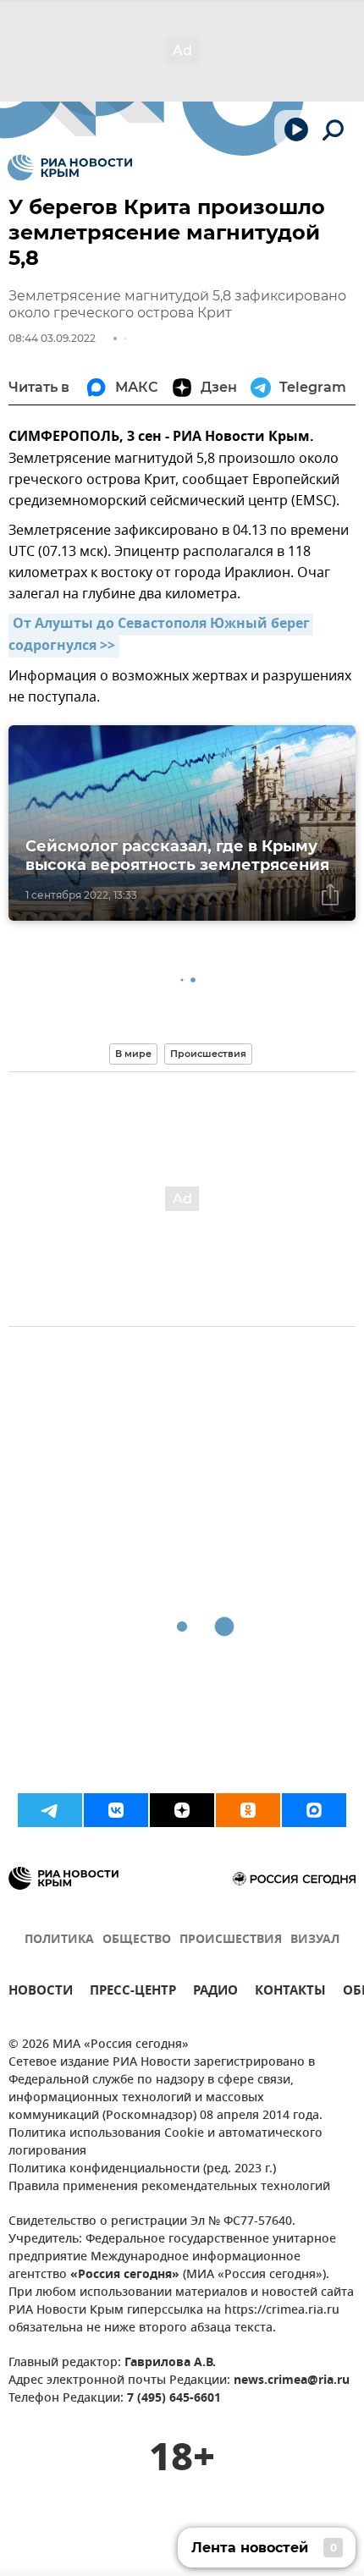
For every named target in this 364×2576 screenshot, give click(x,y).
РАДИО (215, 1993)
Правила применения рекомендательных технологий (169, 2187)
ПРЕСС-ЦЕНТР (133, 1993)
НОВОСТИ (41, 1993)
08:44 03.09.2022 (52, 338)
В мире (133, 1054)
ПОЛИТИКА (59, 1940)
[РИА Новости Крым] (70, 168)
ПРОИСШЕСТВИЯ (231, 1940)
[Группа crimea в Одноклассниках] (248, 1810)
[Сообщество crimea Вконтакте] (116, 1810)
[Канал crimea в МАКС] (314, 1810)
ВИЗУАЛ (315, 1940)
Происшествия (208, 1054)
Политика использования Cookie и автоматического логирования (165, 2143)
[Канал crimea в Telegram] (50, 1810)
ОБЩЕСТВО (137, 1940)
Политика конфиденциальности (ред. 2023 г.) (142, 2169)
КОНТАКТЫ (290, 1993)
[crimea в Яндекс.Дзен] (182, 1810)
